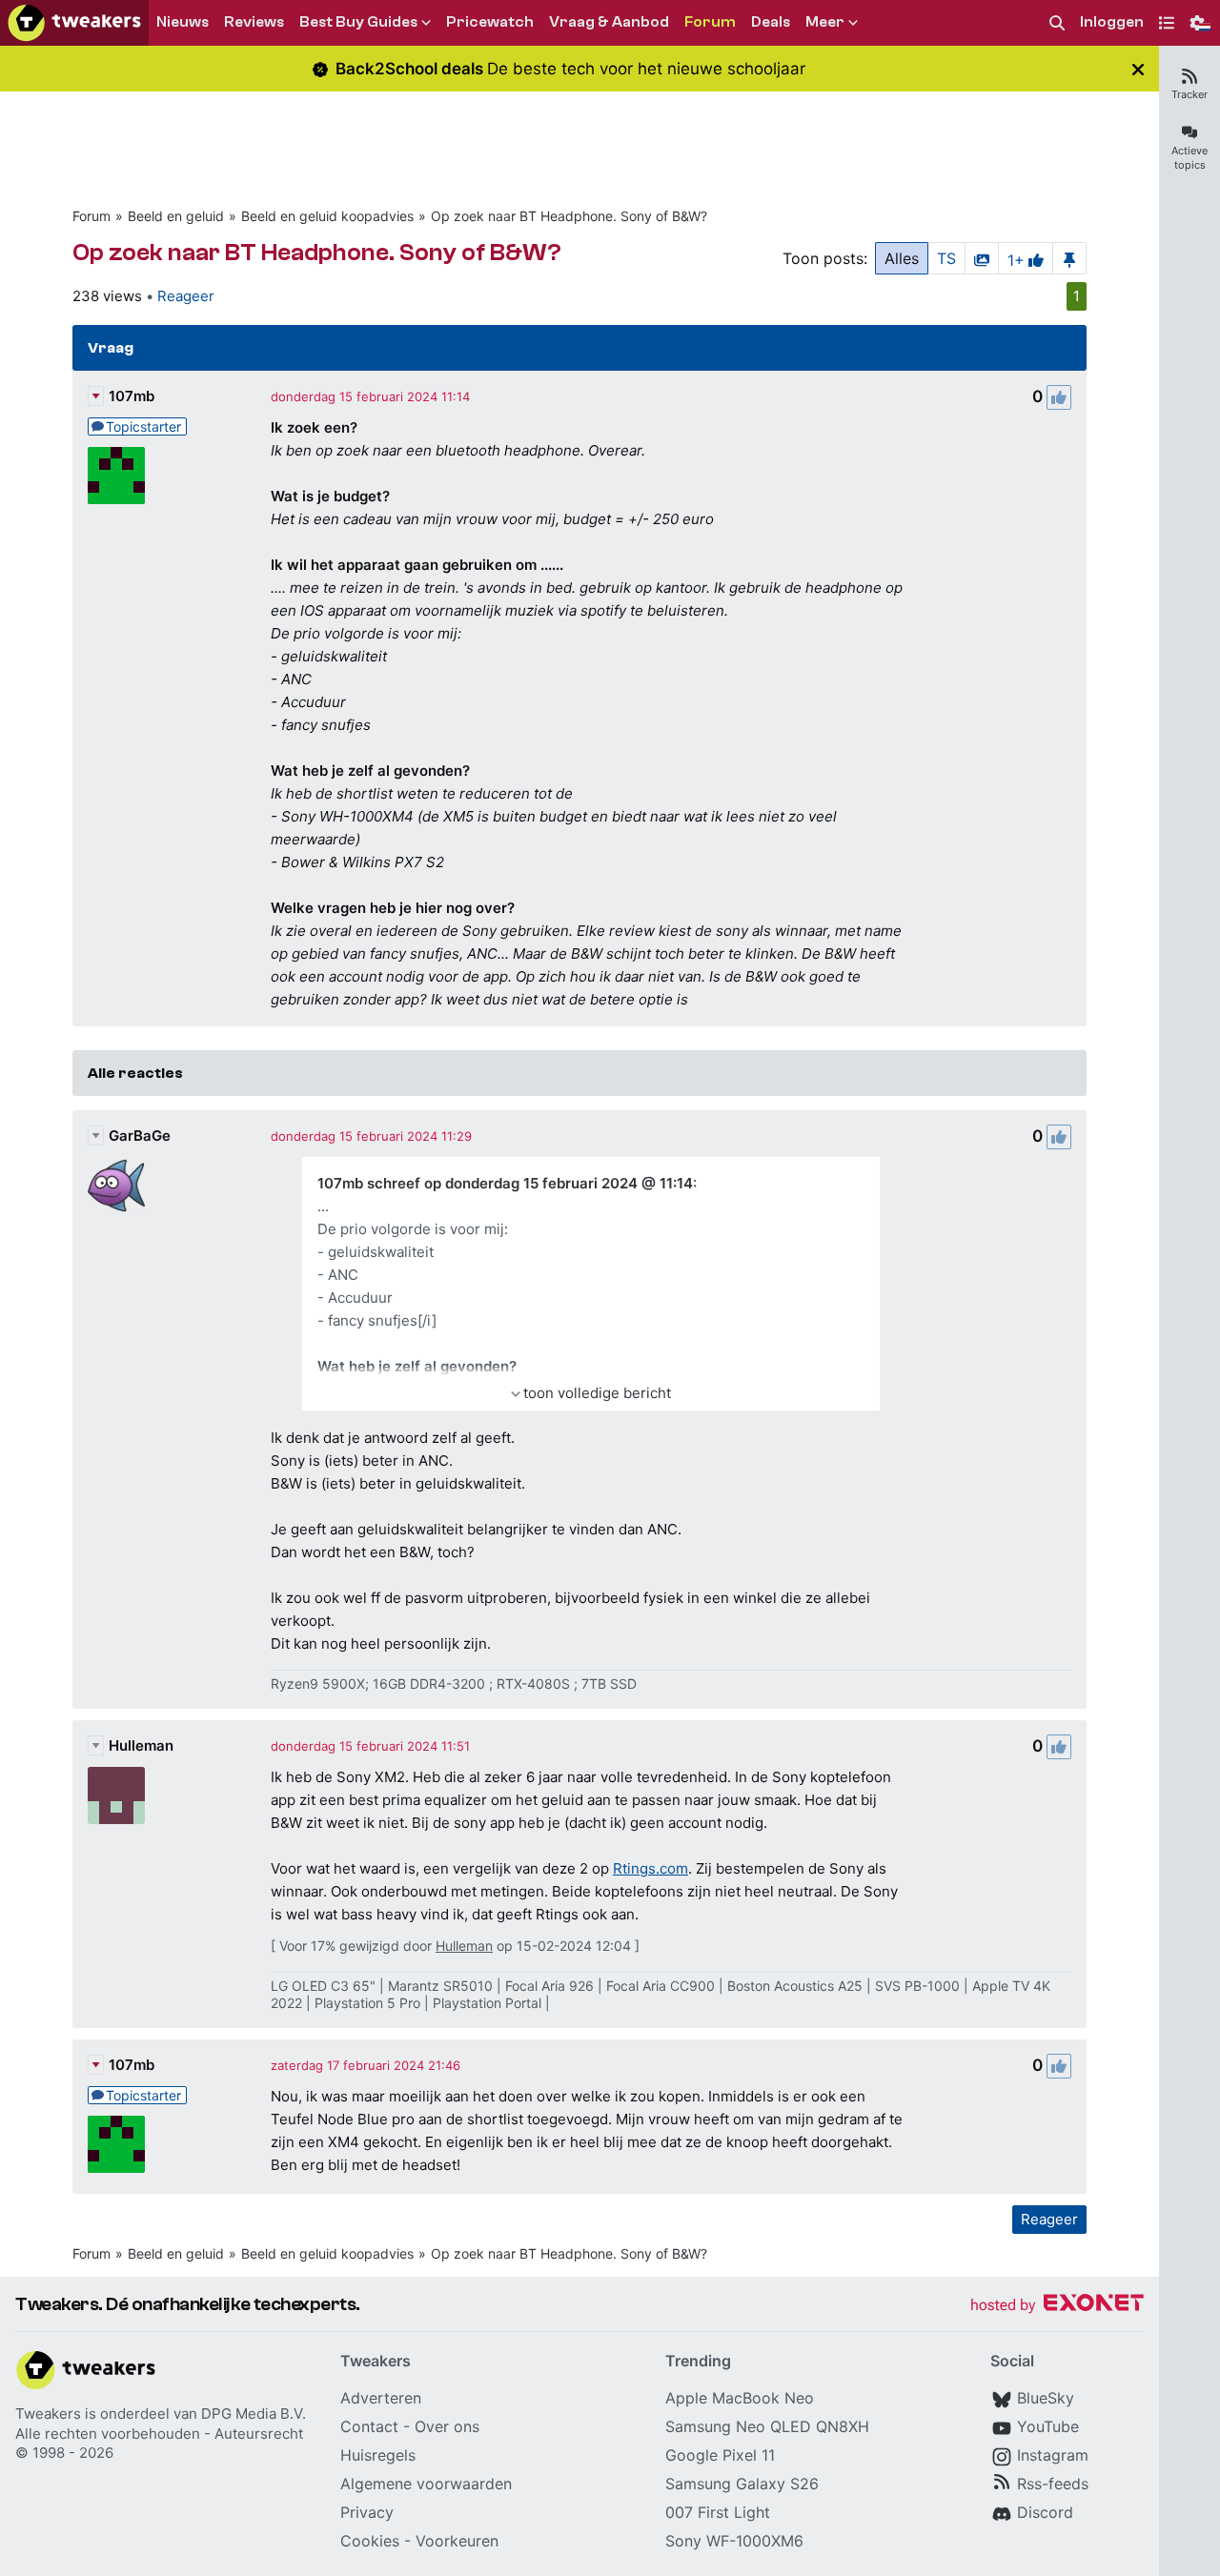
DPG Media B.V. (254, 2414)
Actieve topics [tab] (1189, 158)
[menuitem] (1057, 23)
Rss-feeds (1053, 2484)
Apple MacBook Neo (740, 2398)
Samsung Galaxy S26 (742, 2484)
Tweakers (48, 2414)
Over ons (447, 2426)
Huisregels (378, 2455)
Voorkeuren (457, 2541)
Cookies (370, 2541)
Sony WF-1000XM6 (734, 2541)
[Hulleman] (116, 1795)
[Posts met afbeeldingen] (982, 258)
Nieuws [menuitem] (183, 22)
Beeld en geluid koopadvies (327, 216)
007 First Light (718, 2512)
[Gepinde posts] (1069, 258)
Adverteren (381, 2398)
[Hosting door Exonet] (1057, 2306)
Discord (1045, 2512)
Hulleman (141, 1745)
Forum (91, 216)
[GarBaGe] (116, 1186)
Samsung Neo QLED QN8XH (767, 2426)
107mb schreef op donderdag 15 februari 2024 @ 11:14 (505, 1183)
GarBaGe (140, 1136)
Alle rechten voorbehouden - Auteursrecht (159, 2434)
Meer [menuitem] (825, 22)
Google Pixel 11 (720, 2455)
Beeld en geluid (176, 216)
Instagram (1053, 2455)
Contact (369, 2426)
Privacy (367, 2512)
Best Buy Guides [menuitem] (358, 22)
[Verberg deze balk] (1138, 69)
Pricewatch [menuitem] (490, 22)
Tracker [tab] (1189, 94)
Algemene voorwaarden (426, 2484)
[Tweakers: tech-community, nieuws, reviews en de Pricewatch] (74, 23)
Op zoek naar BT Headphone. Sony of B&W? (569, 216)
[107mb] (116, 476)
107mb (132, 396)
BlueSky (1046, 2398)
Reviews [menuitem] (254, 22)
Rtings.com (651, 1868)
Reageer (186, 296)
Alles (902, 258)
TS (946, 258)
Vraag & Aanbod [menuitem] (609, 22)
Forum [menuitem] (710, 22)
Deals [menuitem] (771, 22)
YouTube (1048, 2426)
